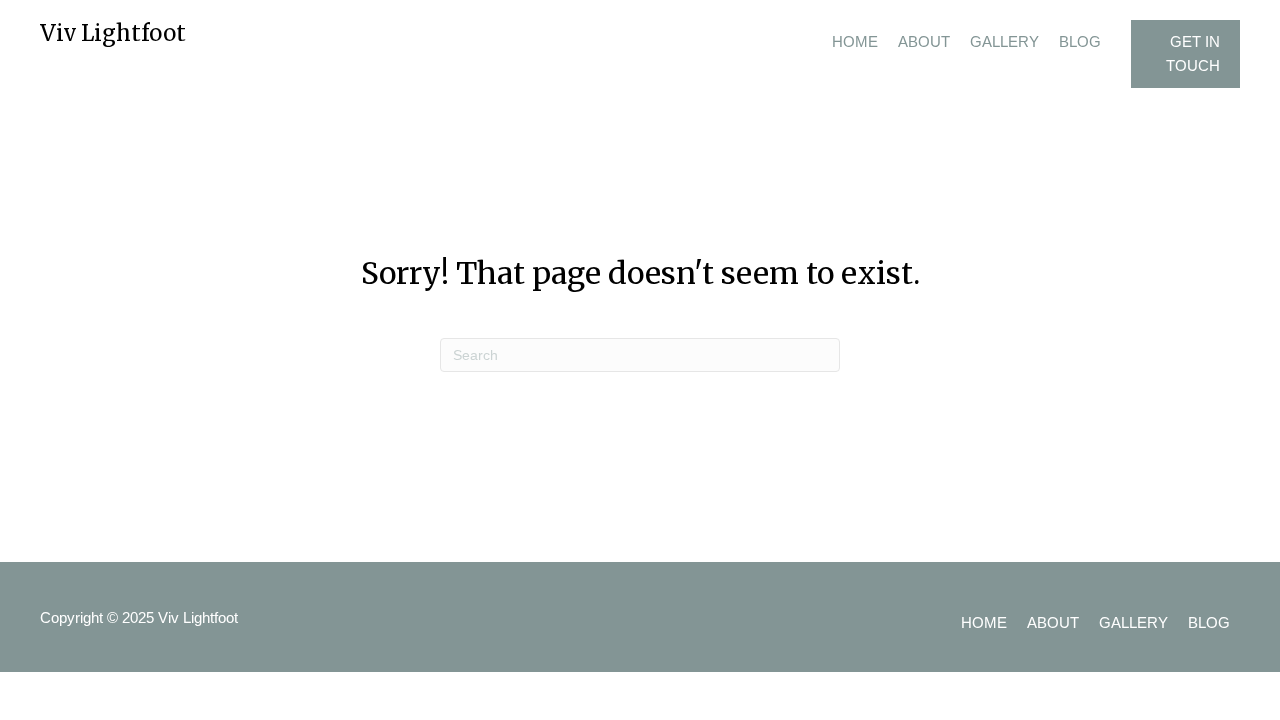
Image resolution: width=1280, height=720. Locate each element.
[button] (1185, 54)
